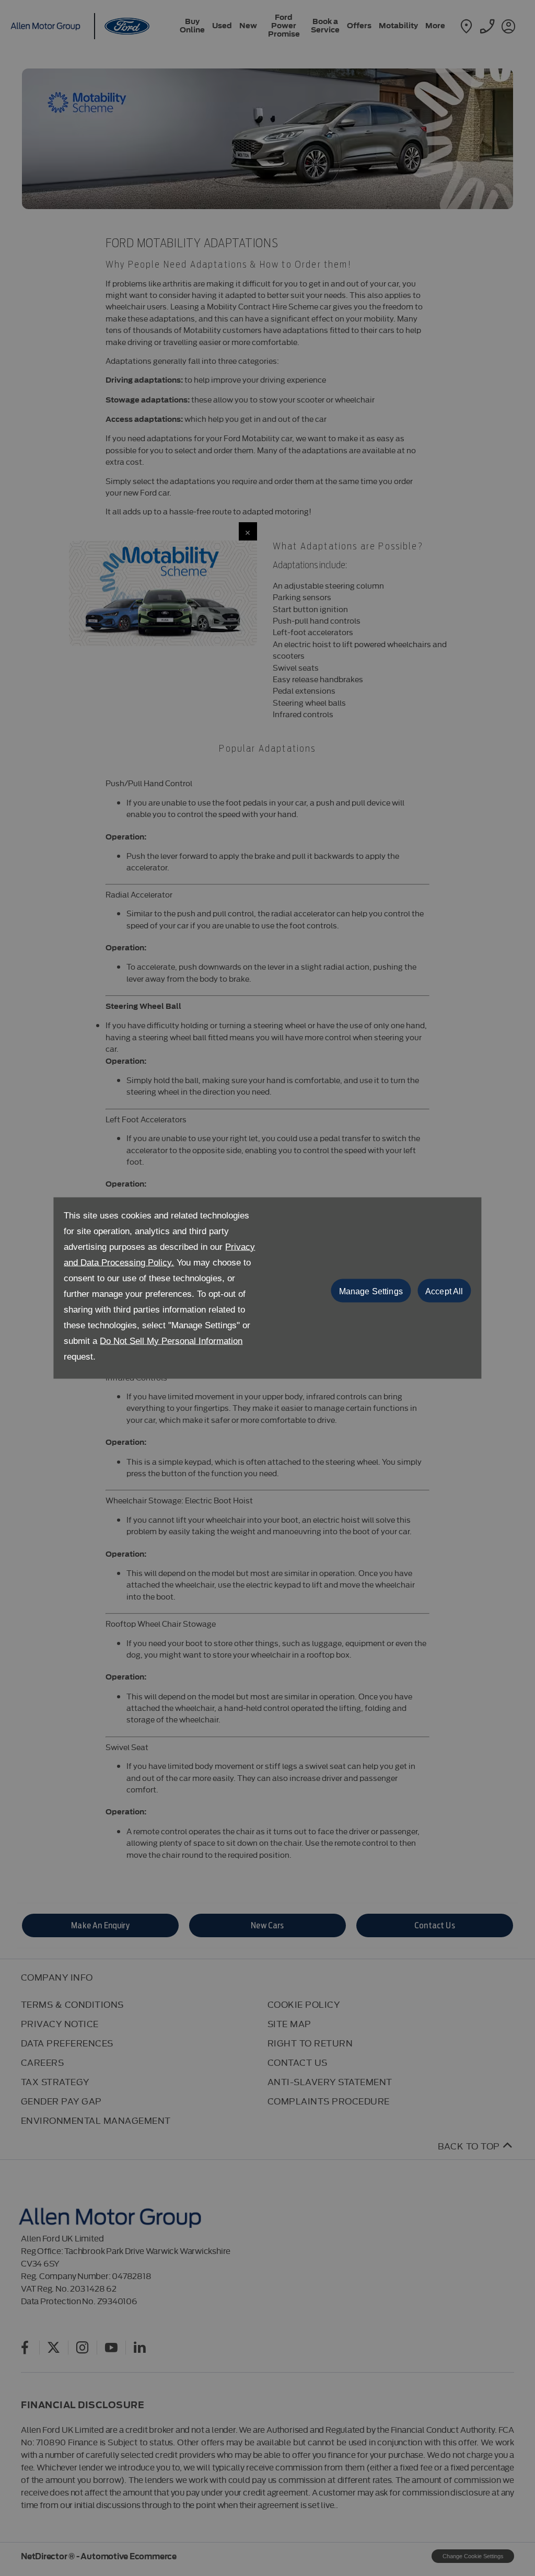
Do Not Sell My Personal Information (171, 1341)
